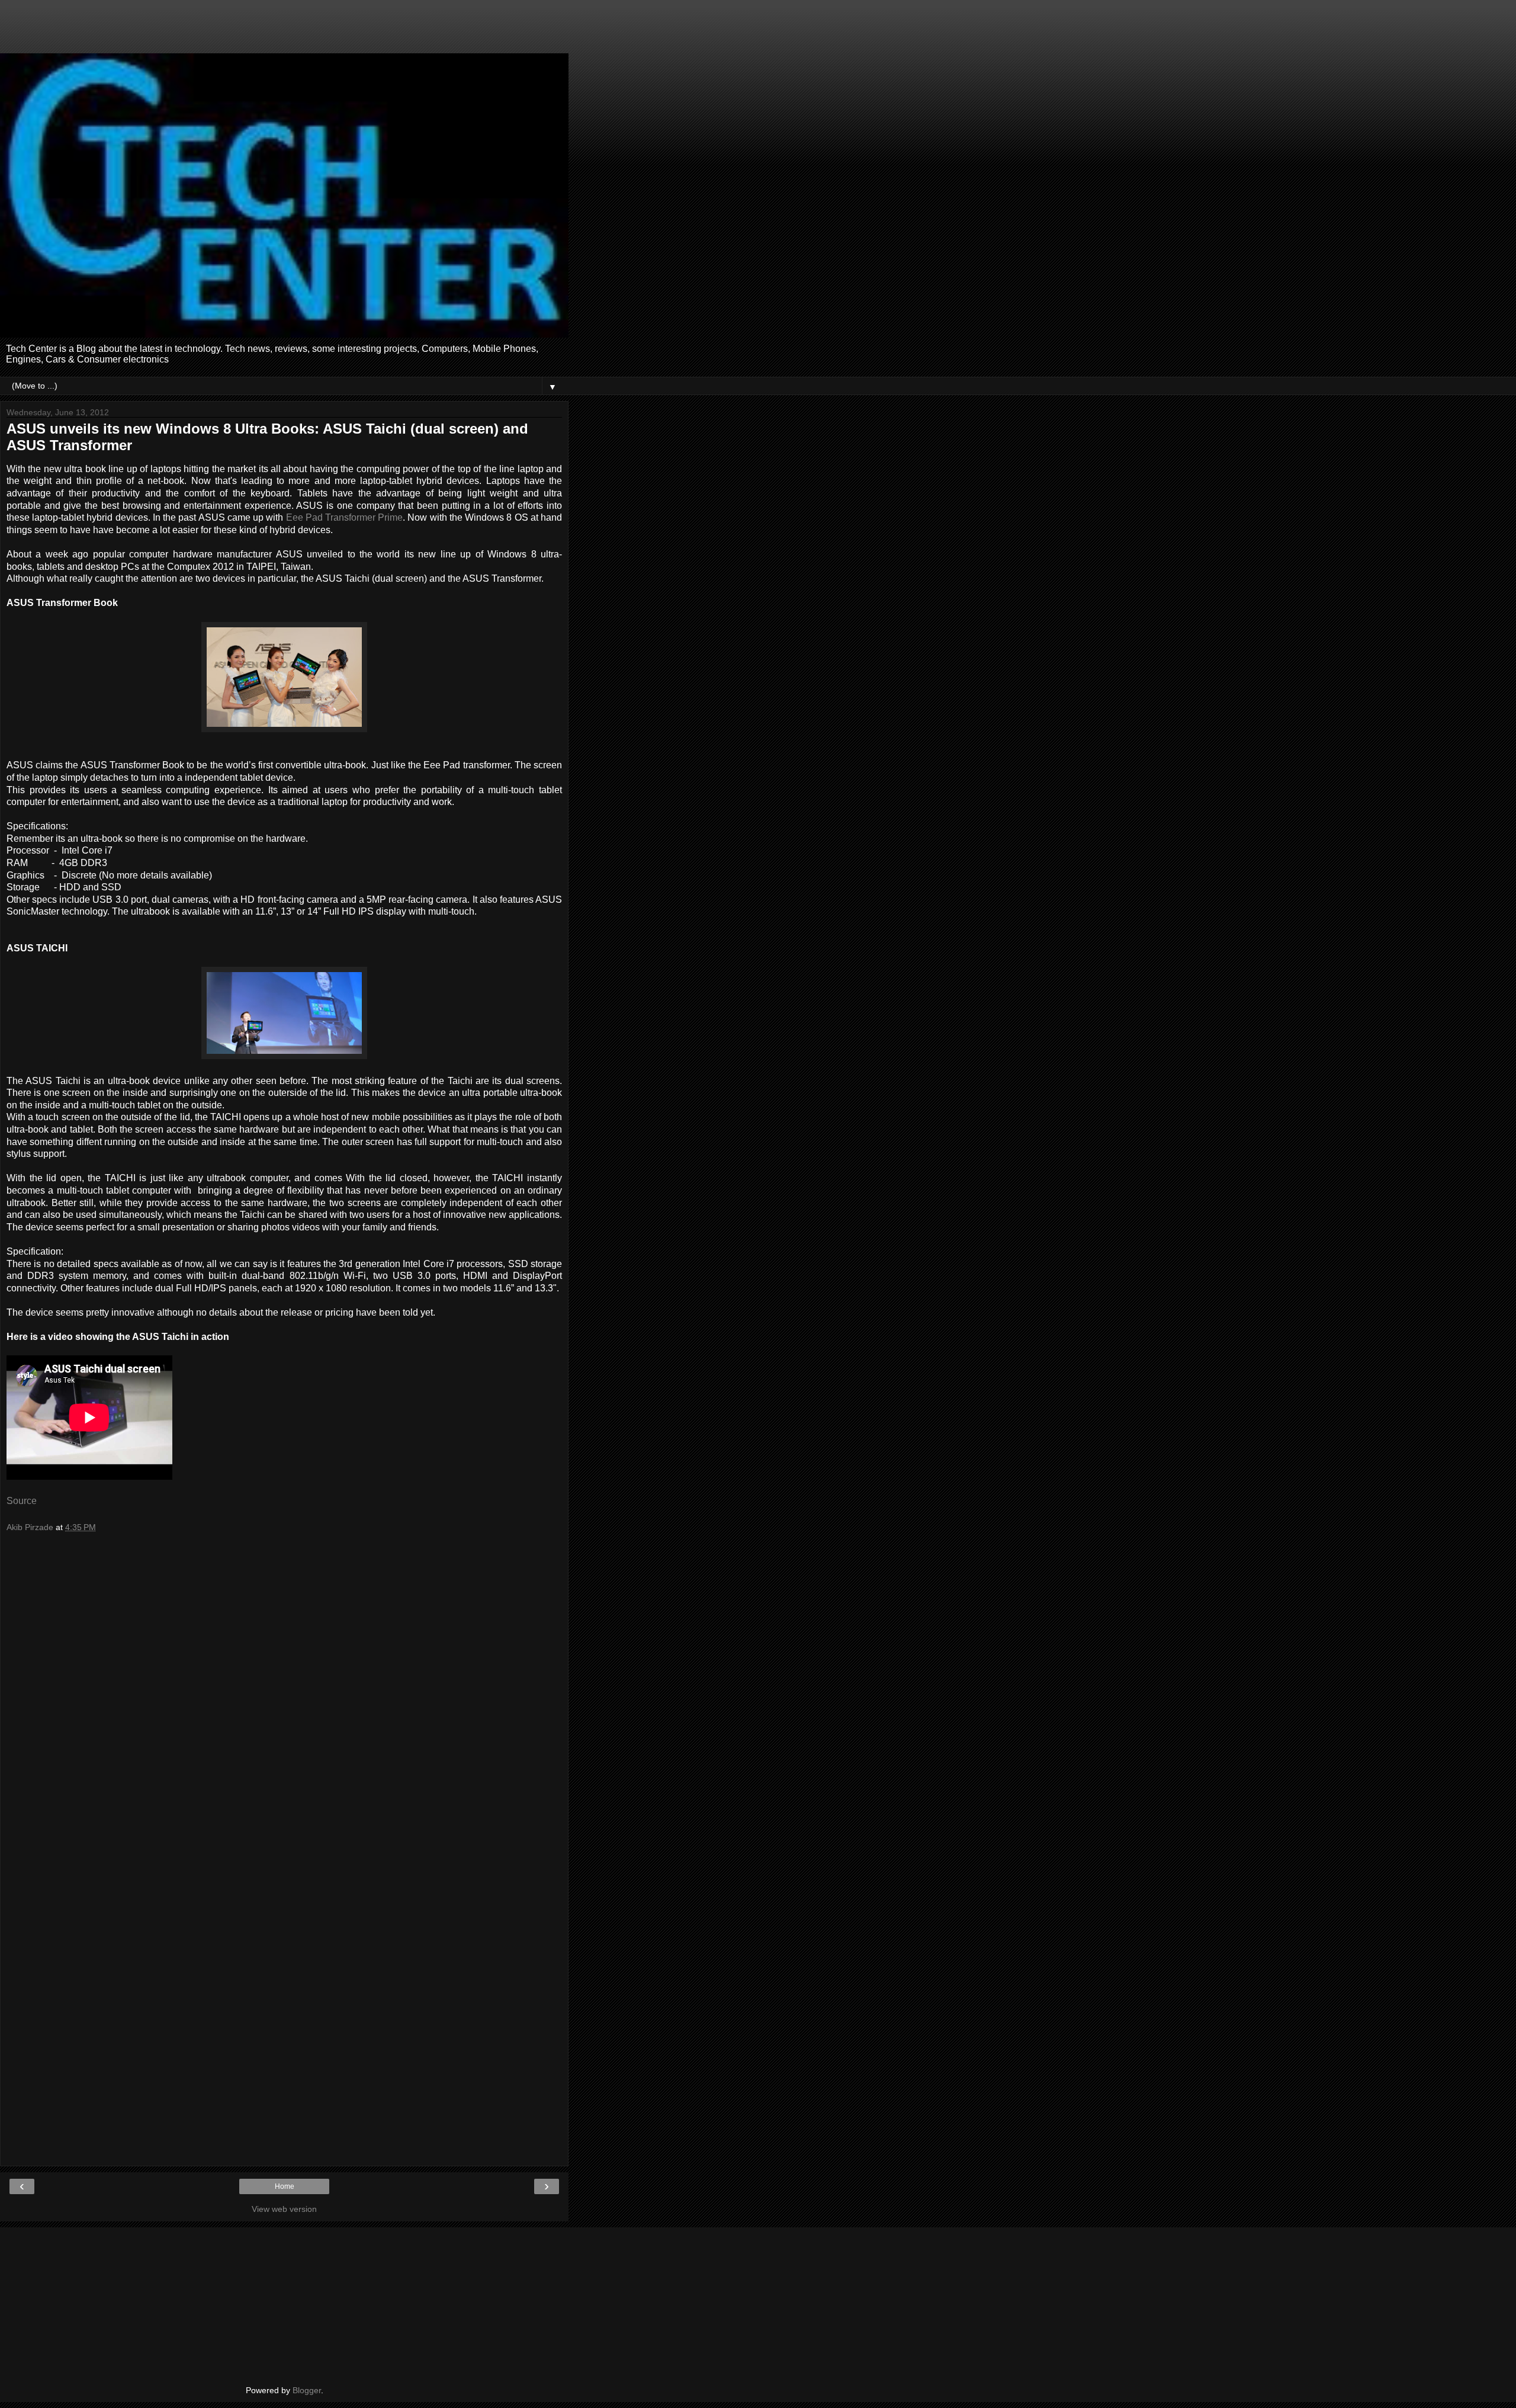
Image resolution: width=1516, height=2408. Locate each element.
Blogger (307, 2390)
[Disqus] (284, 1699)
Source (22, 1501)
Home (285, 2186)
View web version (284, 2209)
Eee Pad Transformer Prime (345, 517)
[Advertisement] (284, 33)
